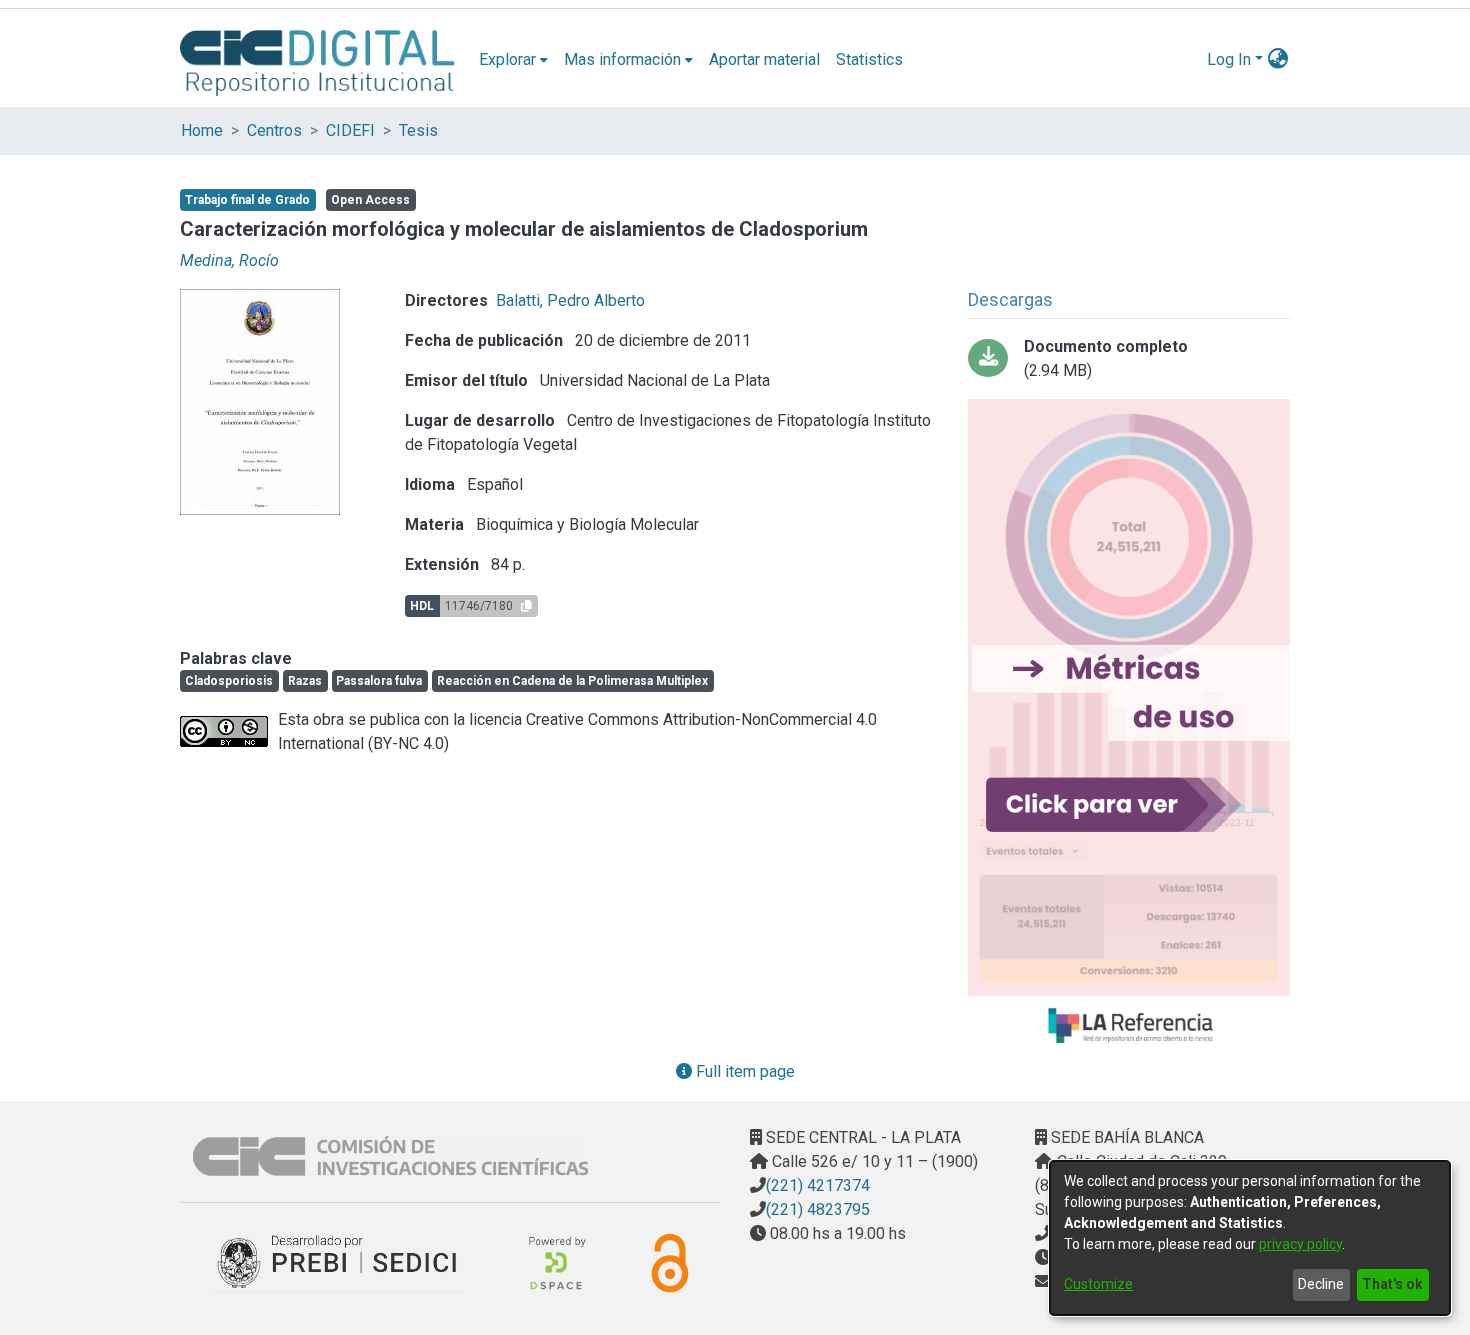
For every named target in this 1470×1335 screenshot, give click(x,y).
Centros (274, 130)
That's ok (1392, 1284)
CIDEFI (350, 130)
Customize (1098, 1284)
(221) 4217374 (818, 1185)
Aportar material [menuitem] (764, 59)
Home (202, 130)
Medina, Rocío (229, 260)
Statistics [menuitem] (869, 59)
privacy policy (1300, 1244)
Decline (1321, 1284)
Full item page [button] (743, 1071)
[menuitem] (513, 60)
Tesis (418, 130)
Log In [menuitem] (1229, 59)
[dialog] (1250, 1238)
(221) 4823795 (818, 1209)
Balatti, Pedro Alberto (570, 300)
